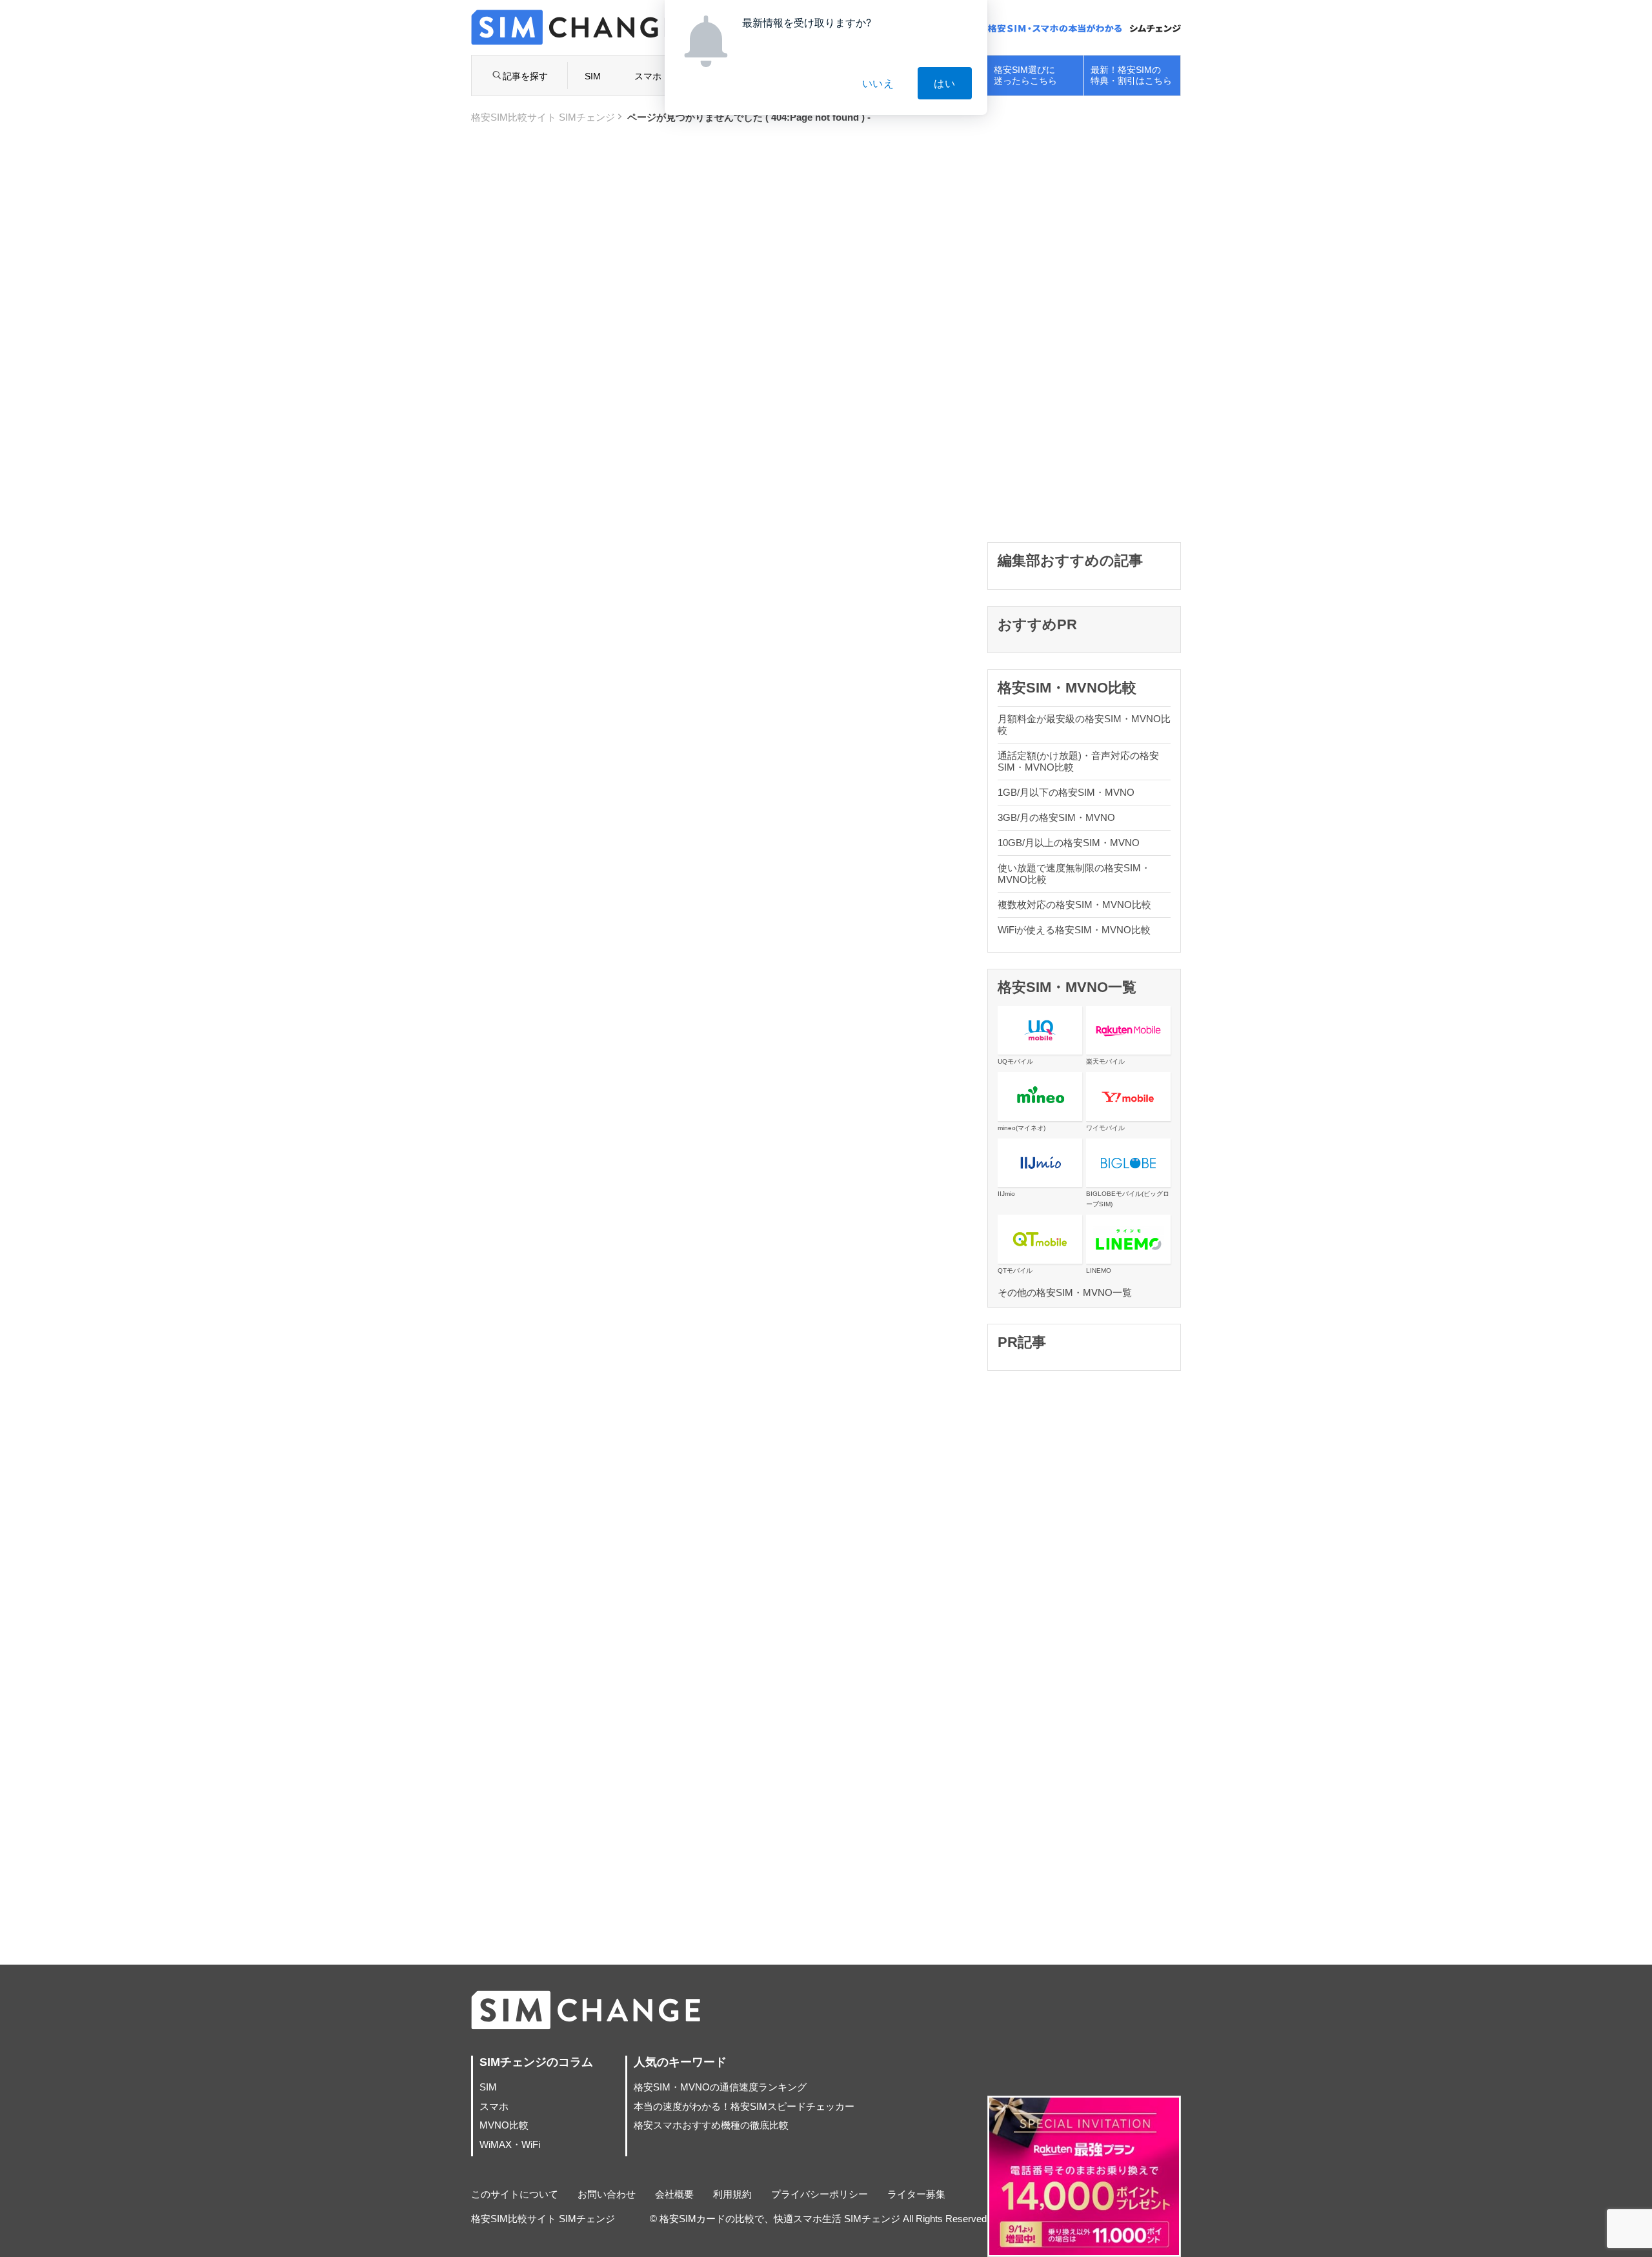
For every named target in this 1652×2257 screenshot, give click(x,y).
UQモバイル (1015, 1061)
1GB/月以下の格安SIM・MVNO (1066, 792)
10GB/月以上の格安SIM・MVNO (1069, 843)
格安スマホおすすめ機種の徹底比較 (711, 2125)
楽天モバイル (1105, 1061)
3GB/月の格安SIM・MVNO (1056, 817)
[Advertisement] (1084, 332)
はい (945, 83)
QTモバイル (1015, 1270)
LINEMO (1099, 1270)
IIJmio (1006, 1194)
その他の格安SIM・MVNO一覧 (1065, 1292)
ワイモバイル (1105, 1128)
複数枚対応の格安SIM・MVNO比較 (1074, 905)
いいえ (878, 83)
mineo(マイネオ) (1022, 1128)
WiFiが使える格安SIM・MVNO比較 (1074, 930)
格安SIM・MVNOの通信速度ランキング (720, 2087)
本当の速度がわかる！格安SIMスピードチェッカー (744, 2106)
